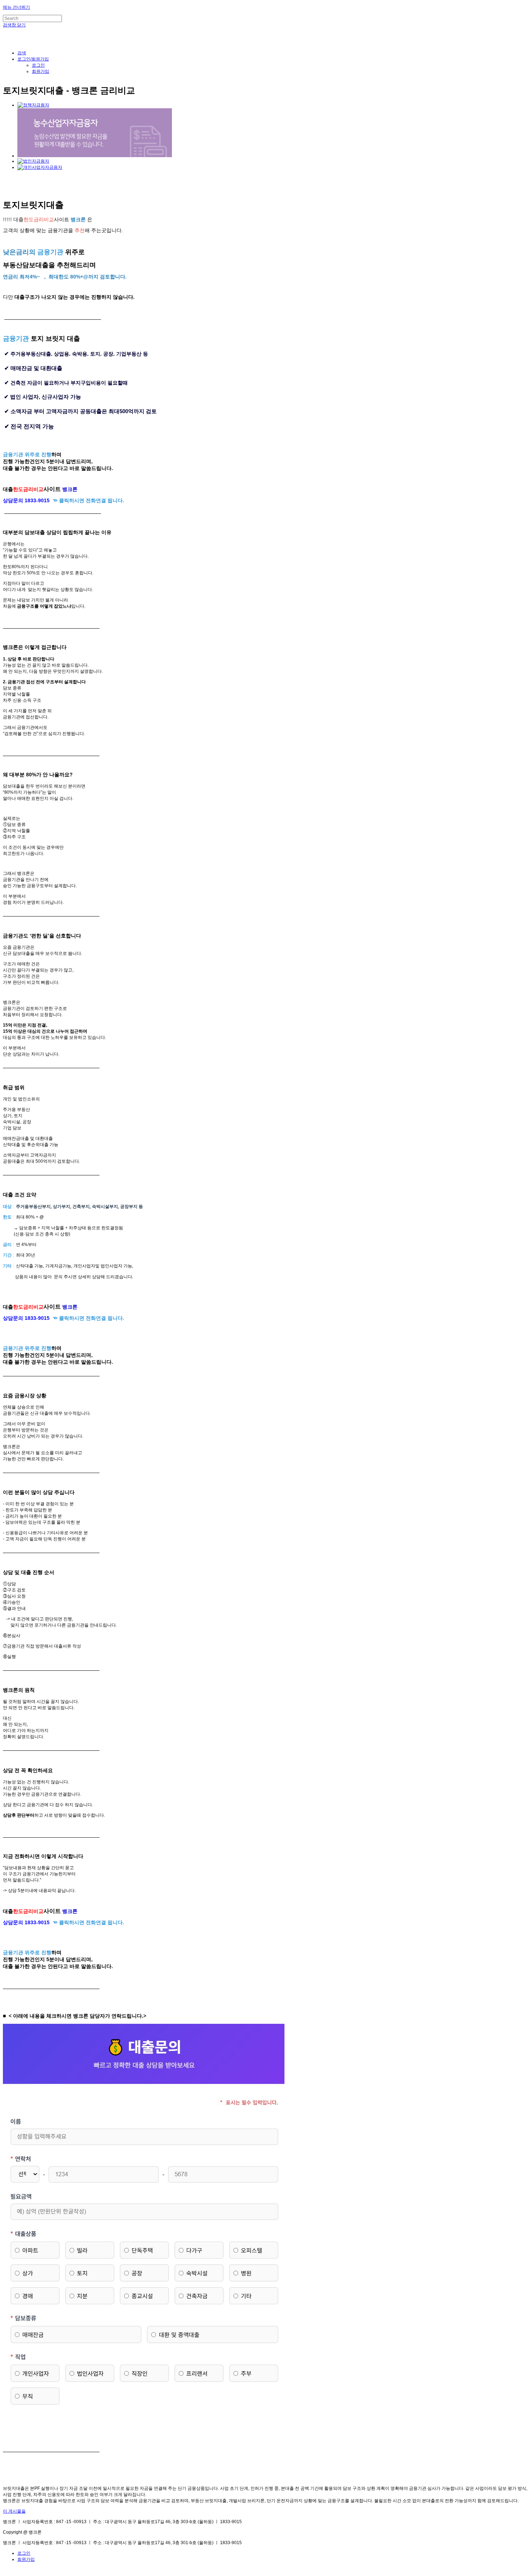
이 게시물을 (14, 2511)
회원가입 (41, 71)
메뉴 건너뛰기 (16, 7)
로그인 (38, 65)
